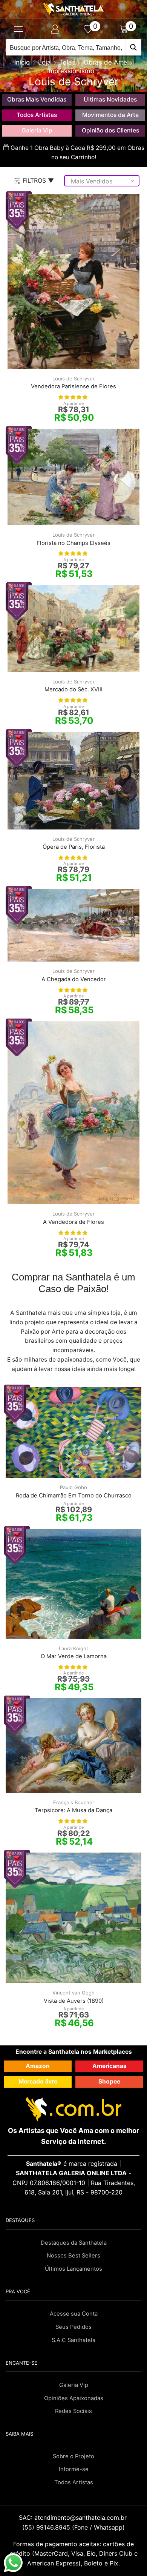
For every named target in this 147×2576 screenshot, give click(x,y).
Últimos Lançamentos (73, 2269)
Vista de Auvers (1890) (74, 2001)
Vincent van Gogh (73, 1993)
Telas (67, 62)
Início (22, 62)
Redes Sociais (73, 2411)
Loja (44, 62)
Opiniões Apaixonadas (74, 2398)
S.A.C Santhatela (73, 2340)
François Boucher (74, 1802)
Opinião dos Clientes (110, 130)
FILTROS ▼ (38, 180)
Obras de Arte (105, 62)
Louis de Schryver (73, 379)
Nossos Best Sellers (73, 2256)
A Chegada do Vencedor (74, 979)
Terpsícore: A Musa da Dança (73, 1810)
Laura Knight (73, 1648)
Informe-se (74, 2469)
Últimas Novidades (110, 99)
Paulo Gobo (73, 1487)
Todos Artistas (37, 115)
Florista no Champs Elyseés (73, 543)
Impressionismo (71, 71)
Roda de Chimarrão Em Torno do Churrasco (74, 1496)
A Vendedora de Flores (73, 1222)
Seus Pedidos (73, 2327)
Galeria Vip (37, 130)
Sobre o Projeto (73, 2456)
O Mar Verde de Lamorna (74, 1656)
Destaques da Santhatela (74, 2243)
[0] (92, 29)
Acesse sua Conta (74, 2314)
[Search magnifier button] (133, 47)
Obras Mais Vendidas (37, 99)
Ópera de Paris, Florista (74, 847)
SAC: (74, 2518)
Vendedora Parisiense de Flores (73, 386)
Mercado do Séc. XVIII (73, 689)
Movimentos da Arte (110, 115)
